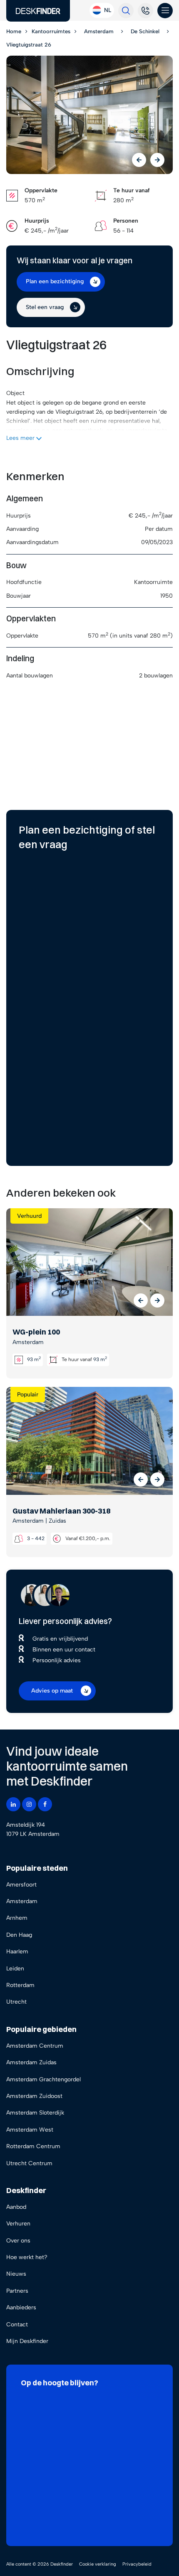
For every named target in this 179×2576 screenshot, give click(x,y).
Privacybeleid (137, 2564)
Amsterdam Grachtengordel (44, 2079)
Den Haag (19, 1935)
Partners (17, 2291)
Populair (28, 1395)
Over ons (18, 2241)
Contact (17, 2325)
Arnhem (17, 1918)
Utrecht (16, 2002)
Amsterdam (22, 1901)
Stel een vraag (45, 307)
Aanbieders (21, 2307)
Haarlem (17, 1952)
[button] (141, 1300)
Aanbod (16, 2207)
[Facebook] (45, 1804)
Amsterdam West (30, 2130)
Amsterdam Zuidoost (34, 2096)
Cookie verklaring (98, 2564)
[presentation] (139, 160)
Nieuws (16, 2274)
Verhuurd (29, 1216)
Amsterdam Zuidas (31, 2062)
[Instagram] (29, 1804)
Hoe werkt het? (27, 2257)
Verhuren (18, 2224)
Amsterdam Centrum (35, 2046)
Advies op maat (52, 1691)
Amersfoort (21, 1885)
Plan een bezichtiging (55, 281)
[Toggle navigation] (165, 11)
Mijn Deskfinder (27, 2341)
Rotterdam (20, 1985)
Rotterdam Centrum (33, 2146)
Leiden (15, 1969)
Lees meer (21, 438)
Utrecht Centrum (29, 2163)
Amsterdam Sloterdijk (35, 2113)
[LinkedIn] (13, 1804)
